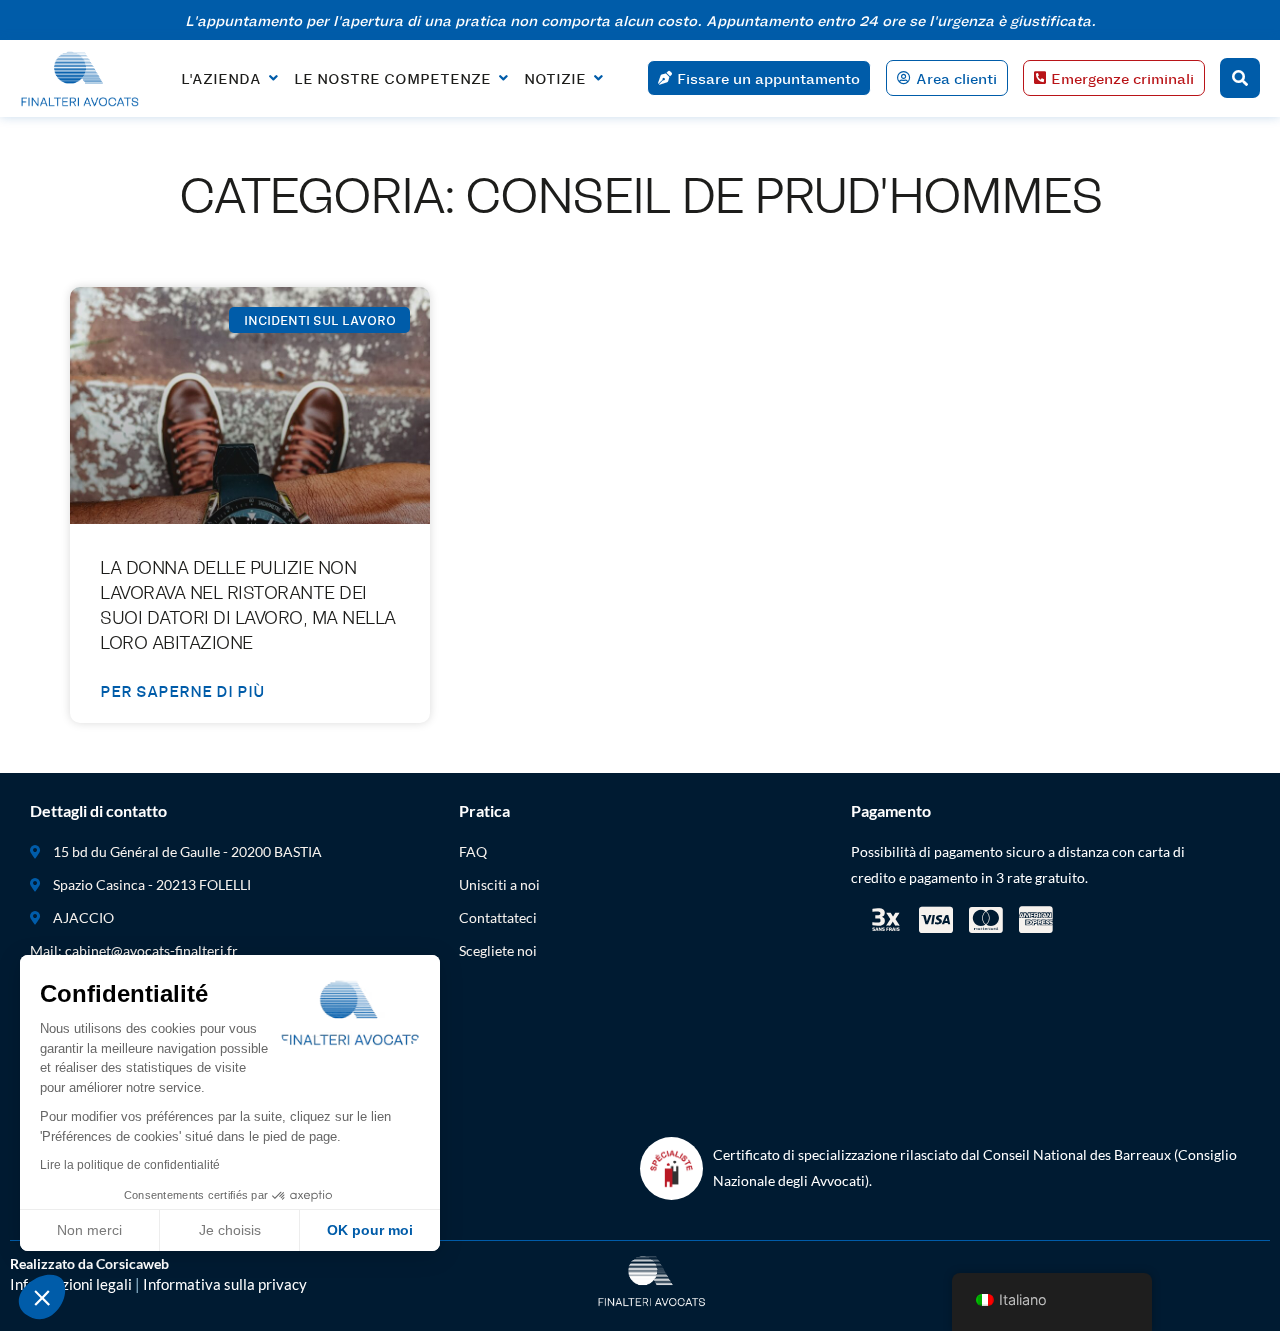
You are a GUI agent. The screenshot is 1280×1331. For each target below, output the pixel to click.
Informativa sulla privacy (225, 1284)
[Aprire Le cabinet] (273, 78)
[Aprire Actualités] (598, 78)
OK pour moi (370, 1230)
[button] (42, 1297)
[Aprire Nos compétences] (503, 78)
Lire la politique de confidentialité (130, 1165)
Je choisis (230, 1230)
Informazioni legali (71, 1284)
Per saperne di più (182, 690)
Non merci (89, 1230)
